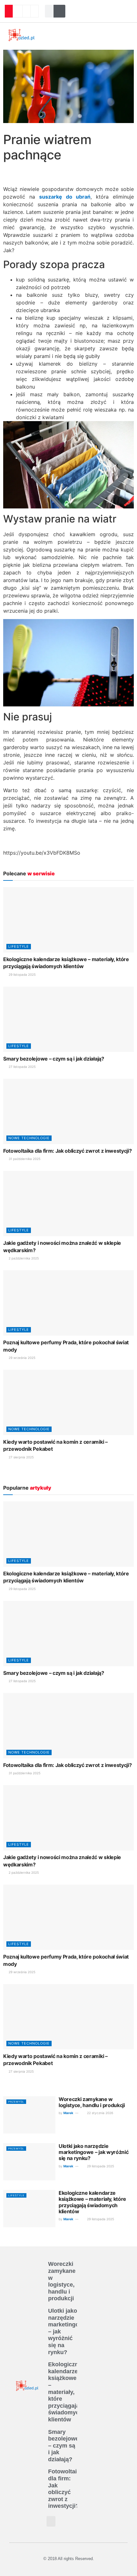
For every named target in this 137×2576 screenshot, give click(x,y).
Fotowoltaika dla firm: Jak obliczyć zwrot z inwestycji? (67, 1151)
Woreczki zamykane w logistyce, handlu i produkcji (92, 2102)
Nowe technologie (29, 1138)
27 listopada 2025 (22, 1067)
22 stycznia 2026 (100, 2113)
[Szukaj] (60, 11)
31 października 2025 (24, 1159)
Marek (68, 2113)
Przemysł (16, 2102)
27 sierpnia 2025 (21, 1457)
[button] (61, 35)
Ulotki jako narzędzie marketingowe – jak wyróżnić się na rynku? (94, 2152)
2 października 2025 (23, 1258)
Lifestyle (19, 946)
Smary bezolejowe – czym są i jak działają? (54, 1059)
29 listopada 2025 (22, 974)
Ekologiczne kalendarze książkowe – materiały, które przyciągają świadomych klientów (92, 2202)
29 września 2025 (22, 1358)
